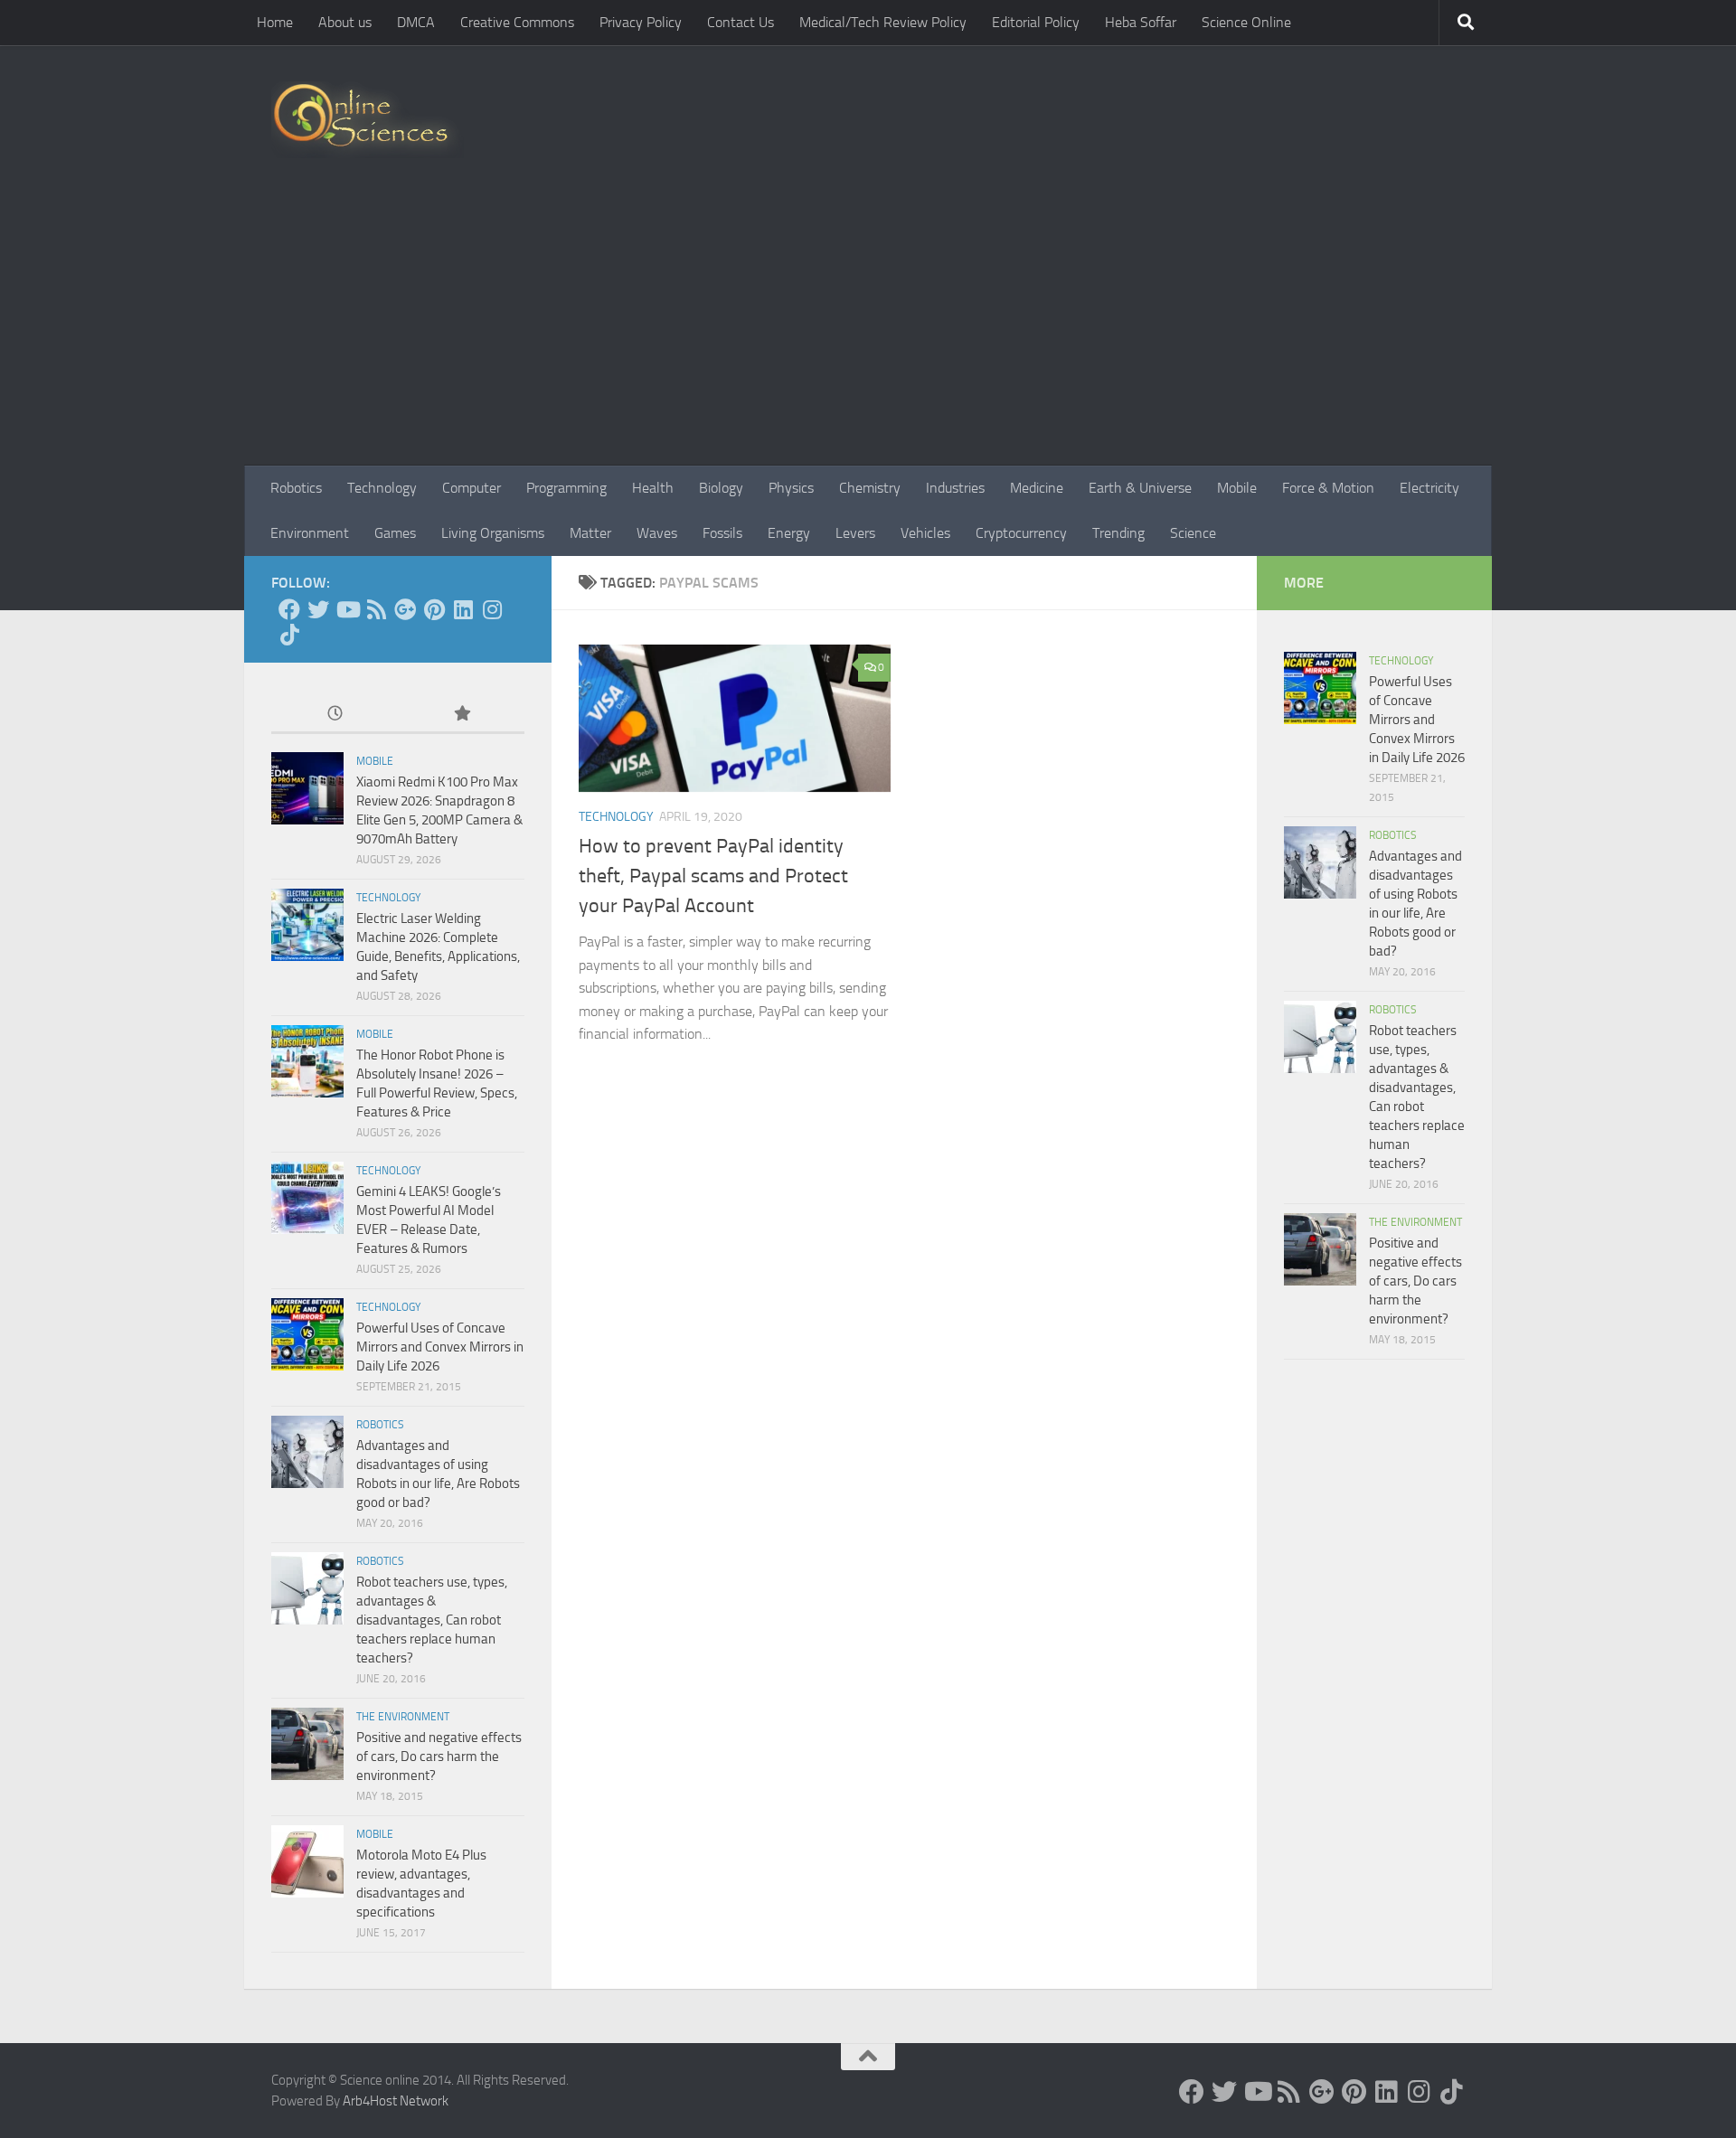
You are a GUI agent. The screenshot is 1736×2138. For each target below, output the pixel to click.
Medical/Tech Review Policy (883, 22)
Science (1193, 533)
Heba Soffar (1141, 22)
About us (345, 22)
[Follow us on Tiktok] (289, 635)
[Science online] (289, 609)
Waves (657, 533)
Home (275, 22)
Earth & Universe (1140, 488)
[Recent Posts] (335, 715)
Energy (789, 533)
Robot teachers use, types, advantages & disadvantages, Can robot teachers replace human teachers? (432, 1620)
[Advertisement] (868, 330)
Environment (310, 533)
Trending (1118, 533)
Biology (721, 488)
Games (395, 533)
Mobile (1237, 488)
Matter (590, 533)
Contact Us (741, 22)
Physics (791, 488)
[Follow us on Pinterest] (434, 609)
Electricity (1429, 488)
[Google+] (405, 609)
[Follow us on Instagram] (492, 609)
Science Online (1246, 22)
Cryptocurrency (1021, 533)
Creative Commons (517, 22)
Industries (955, 488)
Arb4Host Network (396, 2101)
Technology (382, 488)
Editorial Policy (1036, 22)
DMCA (416, 22)
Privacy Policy (641, 22)
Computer (472, 488)
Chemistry (870, 488)
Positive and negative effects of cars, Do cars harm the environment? (439, 1757)
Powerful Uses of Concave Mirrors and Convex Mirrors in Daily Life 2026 (440, 1347)
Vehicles (925, 533)
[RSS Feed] (376, 609)
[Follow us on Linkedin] (463, 609)
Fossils (722, 533)
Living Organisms (493, 533)
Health (653, 488)
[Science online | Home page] (368, 120)
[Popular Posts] (461, 715)
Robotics (296, 488)
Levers (855, 533)
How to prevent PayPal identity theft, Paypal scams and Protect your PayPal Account (713, 876)
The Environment (403, 1717)
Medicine (1037, 488)
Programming (566, 488)
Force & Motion (1328, 488)
